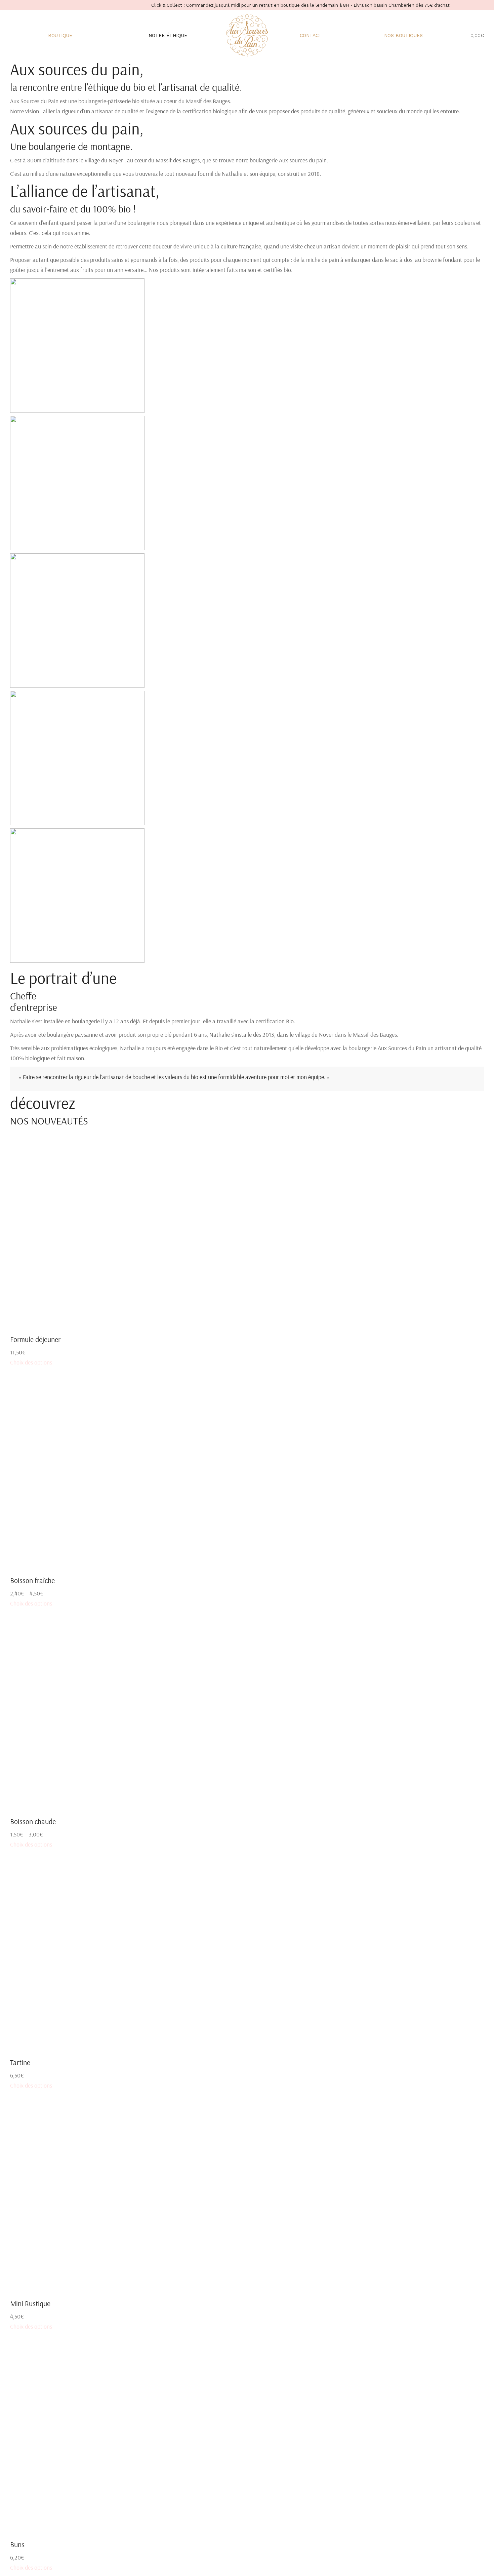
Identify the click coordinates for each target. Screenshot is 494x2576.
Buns (17, 2544)
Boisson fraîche (32, 1580)
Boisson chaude (33, 1821)
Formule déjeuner (35, 1339)
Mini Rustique (30, 2303)
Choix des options (31, 1362)
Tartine (20, 2062)
